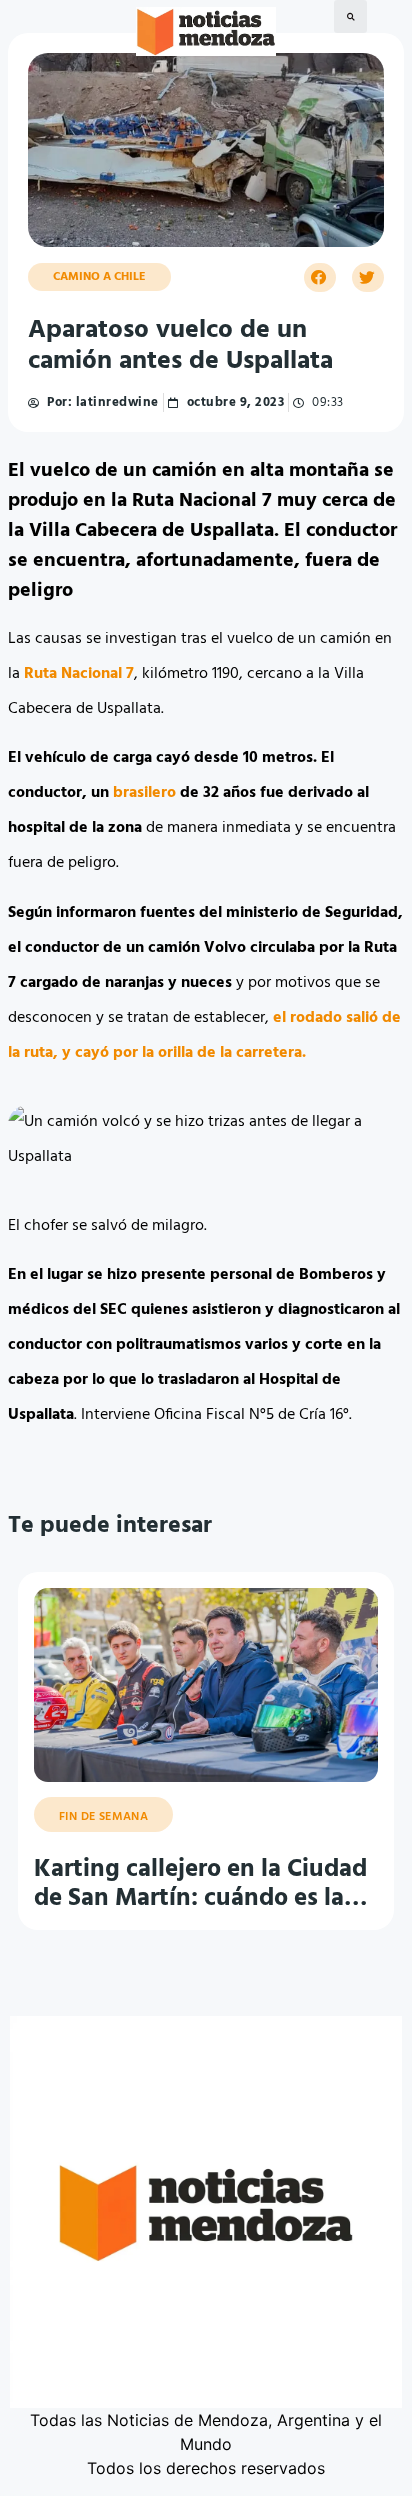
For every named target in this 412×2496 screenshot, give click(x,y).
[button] (350, 16)
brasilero (144, 793)
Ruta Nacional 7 (79, 674)
